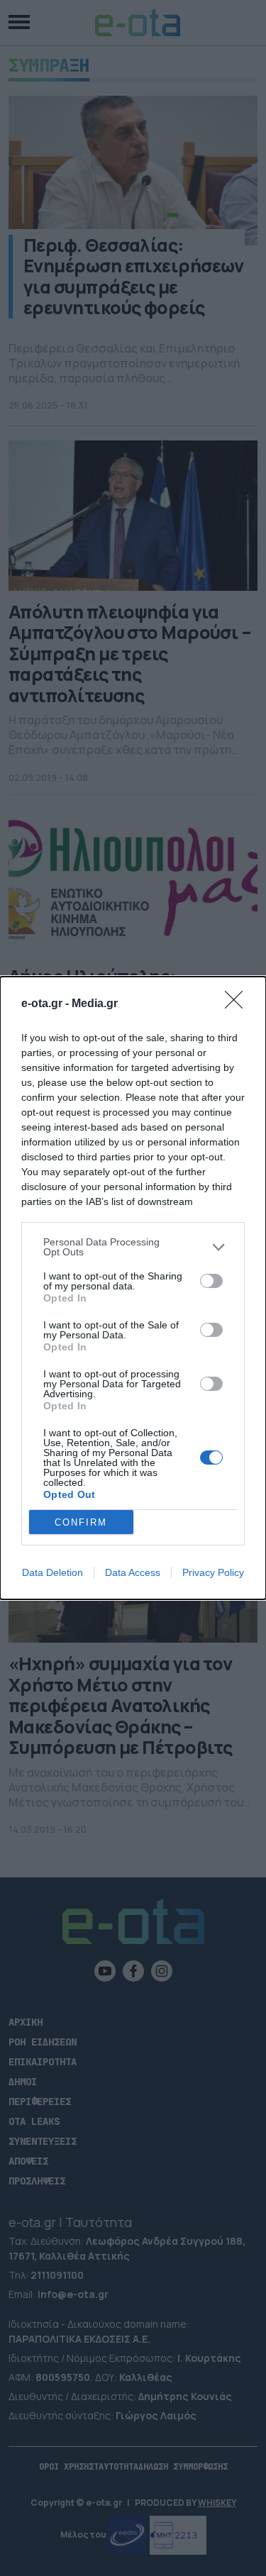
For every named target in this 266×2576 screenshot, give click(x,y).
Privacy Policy (213, 1572)
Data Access (133, 1572)
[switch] (211, 1281)
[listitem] (133, 1247)
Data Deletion (52, 1572)
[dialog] (133, 1288)
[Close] (238, 1004)
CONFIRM (81, 1522)
